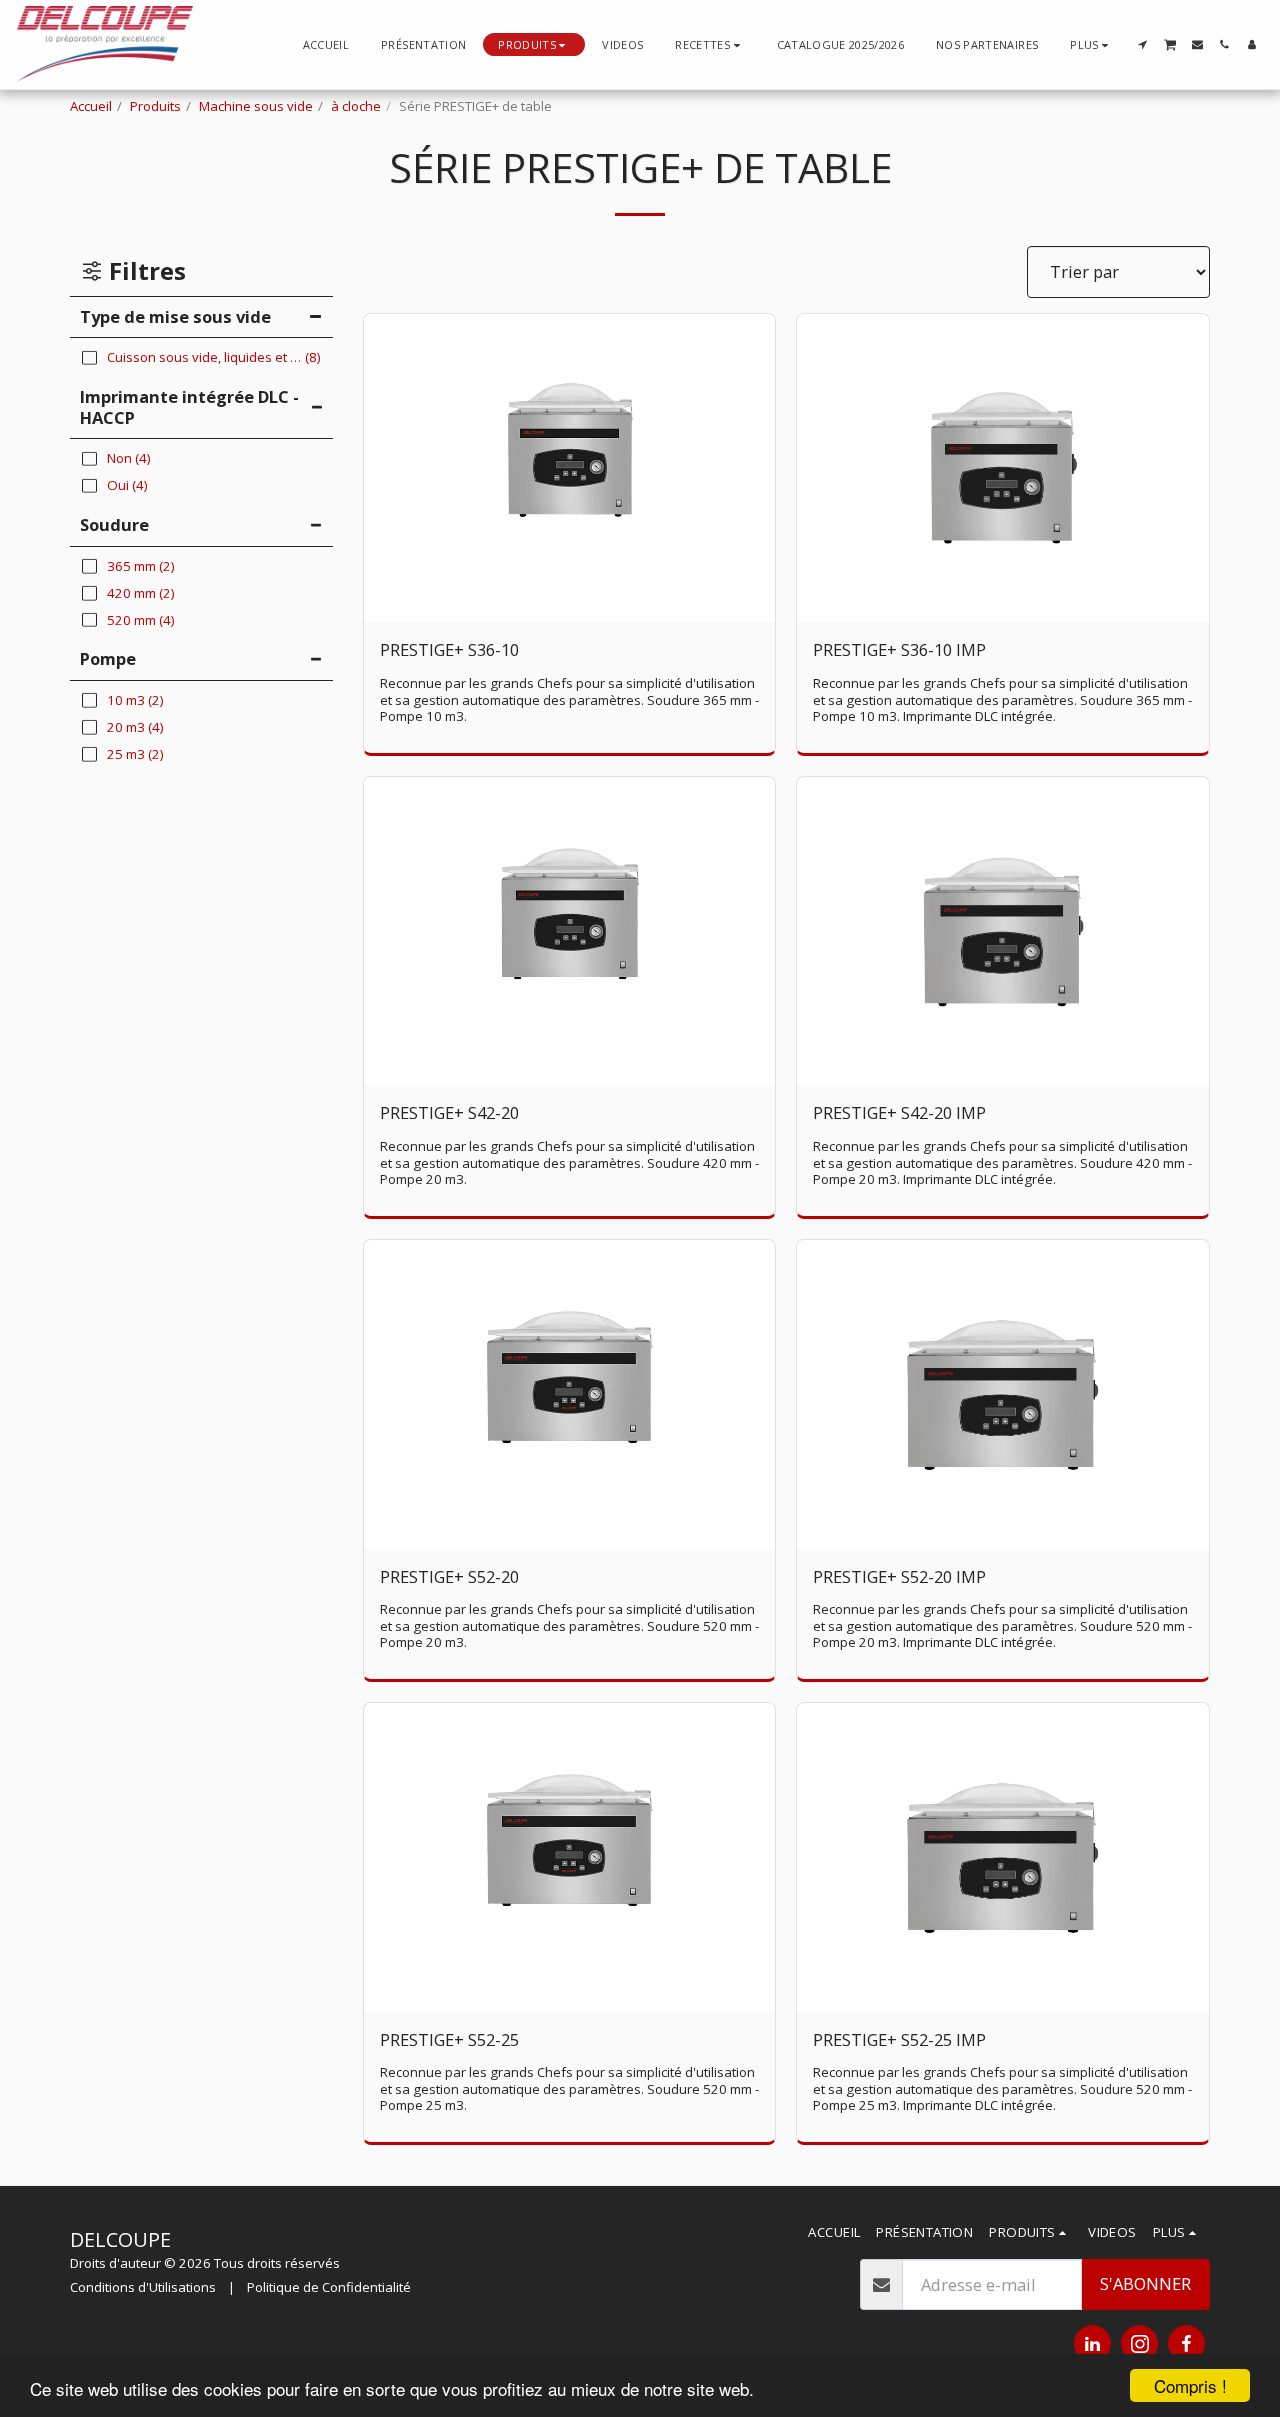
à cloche (356, 106)
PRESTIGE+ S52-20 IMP (899, 1576)
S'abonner (1145, 2283)
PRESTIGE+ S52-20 (449, 1576)
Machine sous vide (256, 106)
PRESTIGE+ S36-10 (449, 649)
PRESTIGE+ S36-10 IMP (899, 649)
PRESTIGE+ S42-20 (449, 1112)
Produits (155, 106)
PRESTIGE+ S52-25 (449, 2039)
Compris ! (1190, 2385)
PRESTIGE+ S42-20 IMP (899, 1112)
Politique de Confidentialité (329, 2287)
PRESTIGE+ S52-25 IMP (899, 2039)
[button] (709, 44)
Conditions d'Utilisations (143, 2287)
